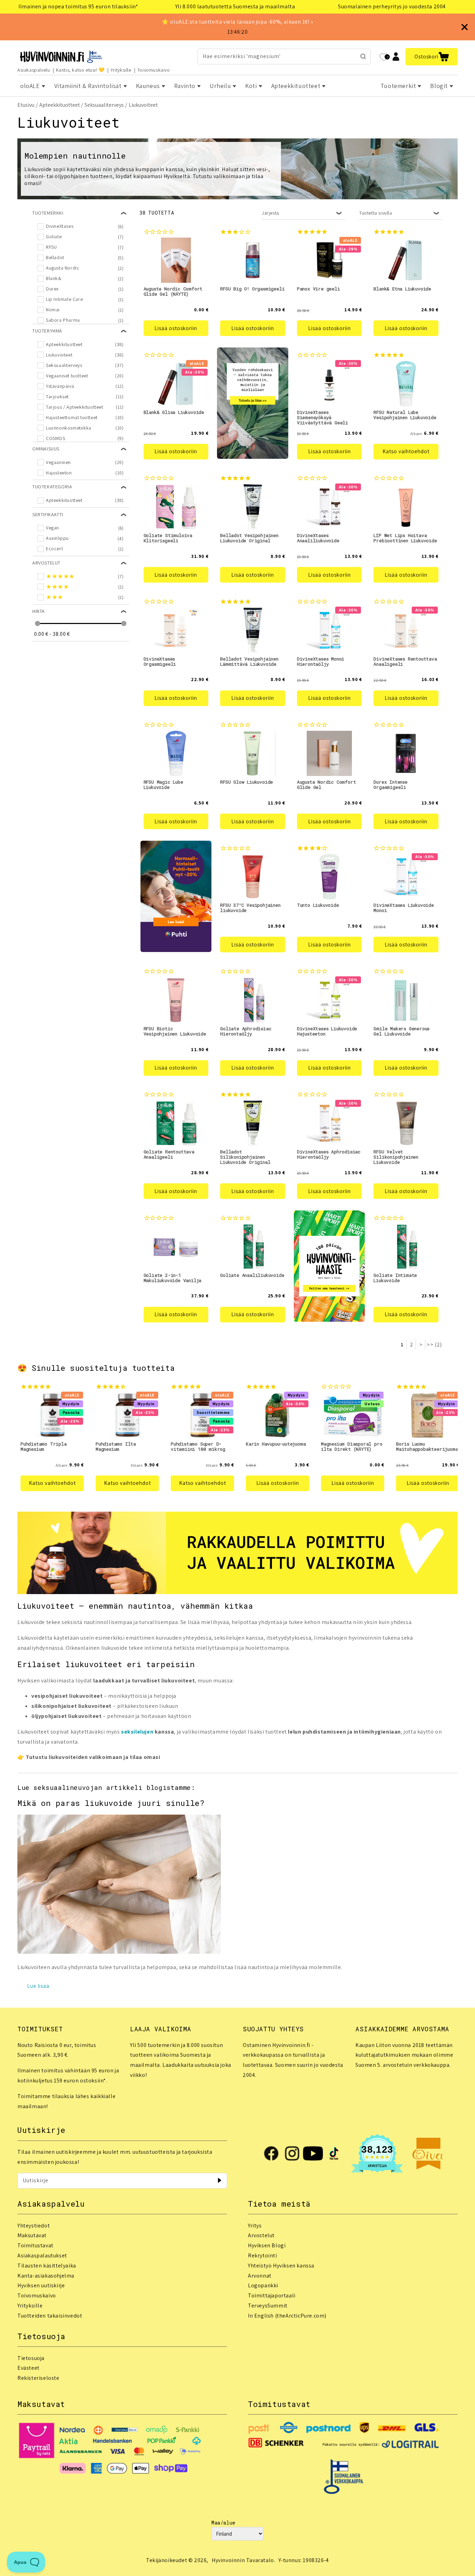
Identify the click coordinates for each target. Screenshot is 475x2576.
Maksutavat (32, 2235)
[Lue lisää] (119, 1952)
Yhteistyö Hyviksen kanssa (281, 2266)
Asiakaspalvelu (34, 70)
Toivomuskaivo (154, 70)
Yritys (255, 2226)
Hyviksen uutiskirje (41, 2285)
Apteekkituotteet (60, 105)
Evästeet (29, 2368)
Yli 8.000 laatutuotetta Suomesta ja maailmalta (235, 6)
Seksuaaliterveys (104, 105)
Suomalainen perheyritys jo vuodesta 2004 (392, 6)
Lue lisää (38, 1986)
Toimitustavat (35, 2245)
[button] (432, 57)
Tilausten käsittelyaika (47, 2266)
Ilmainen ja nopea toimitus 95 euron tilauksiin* (78, 6)
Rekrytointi (263, 2255)
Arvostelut (261, 2235)
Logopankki (263, 2285)
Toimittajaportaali (272, 2295)
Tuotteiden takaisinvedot (50, 2316)
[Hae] (363, 56)
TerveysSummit (268, 2306)
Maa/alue (223, 2523)
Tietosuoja (31, 2358)
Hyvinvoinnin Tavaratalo (243, 2560)
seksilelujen (137, 1732)
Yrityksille (121, 70)
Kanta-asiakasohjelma (46, 2276)
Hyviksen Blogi (267, 2245)
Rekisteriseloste (38, 2378)
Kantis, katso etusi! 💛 (80, 70)
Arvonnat (260, 2276)
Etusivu (26, 105)
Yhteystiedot (34, 2226)
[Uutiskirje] (219, 2181)
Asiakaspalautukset (42, 2255)
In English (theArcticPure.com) (287, 2316)
